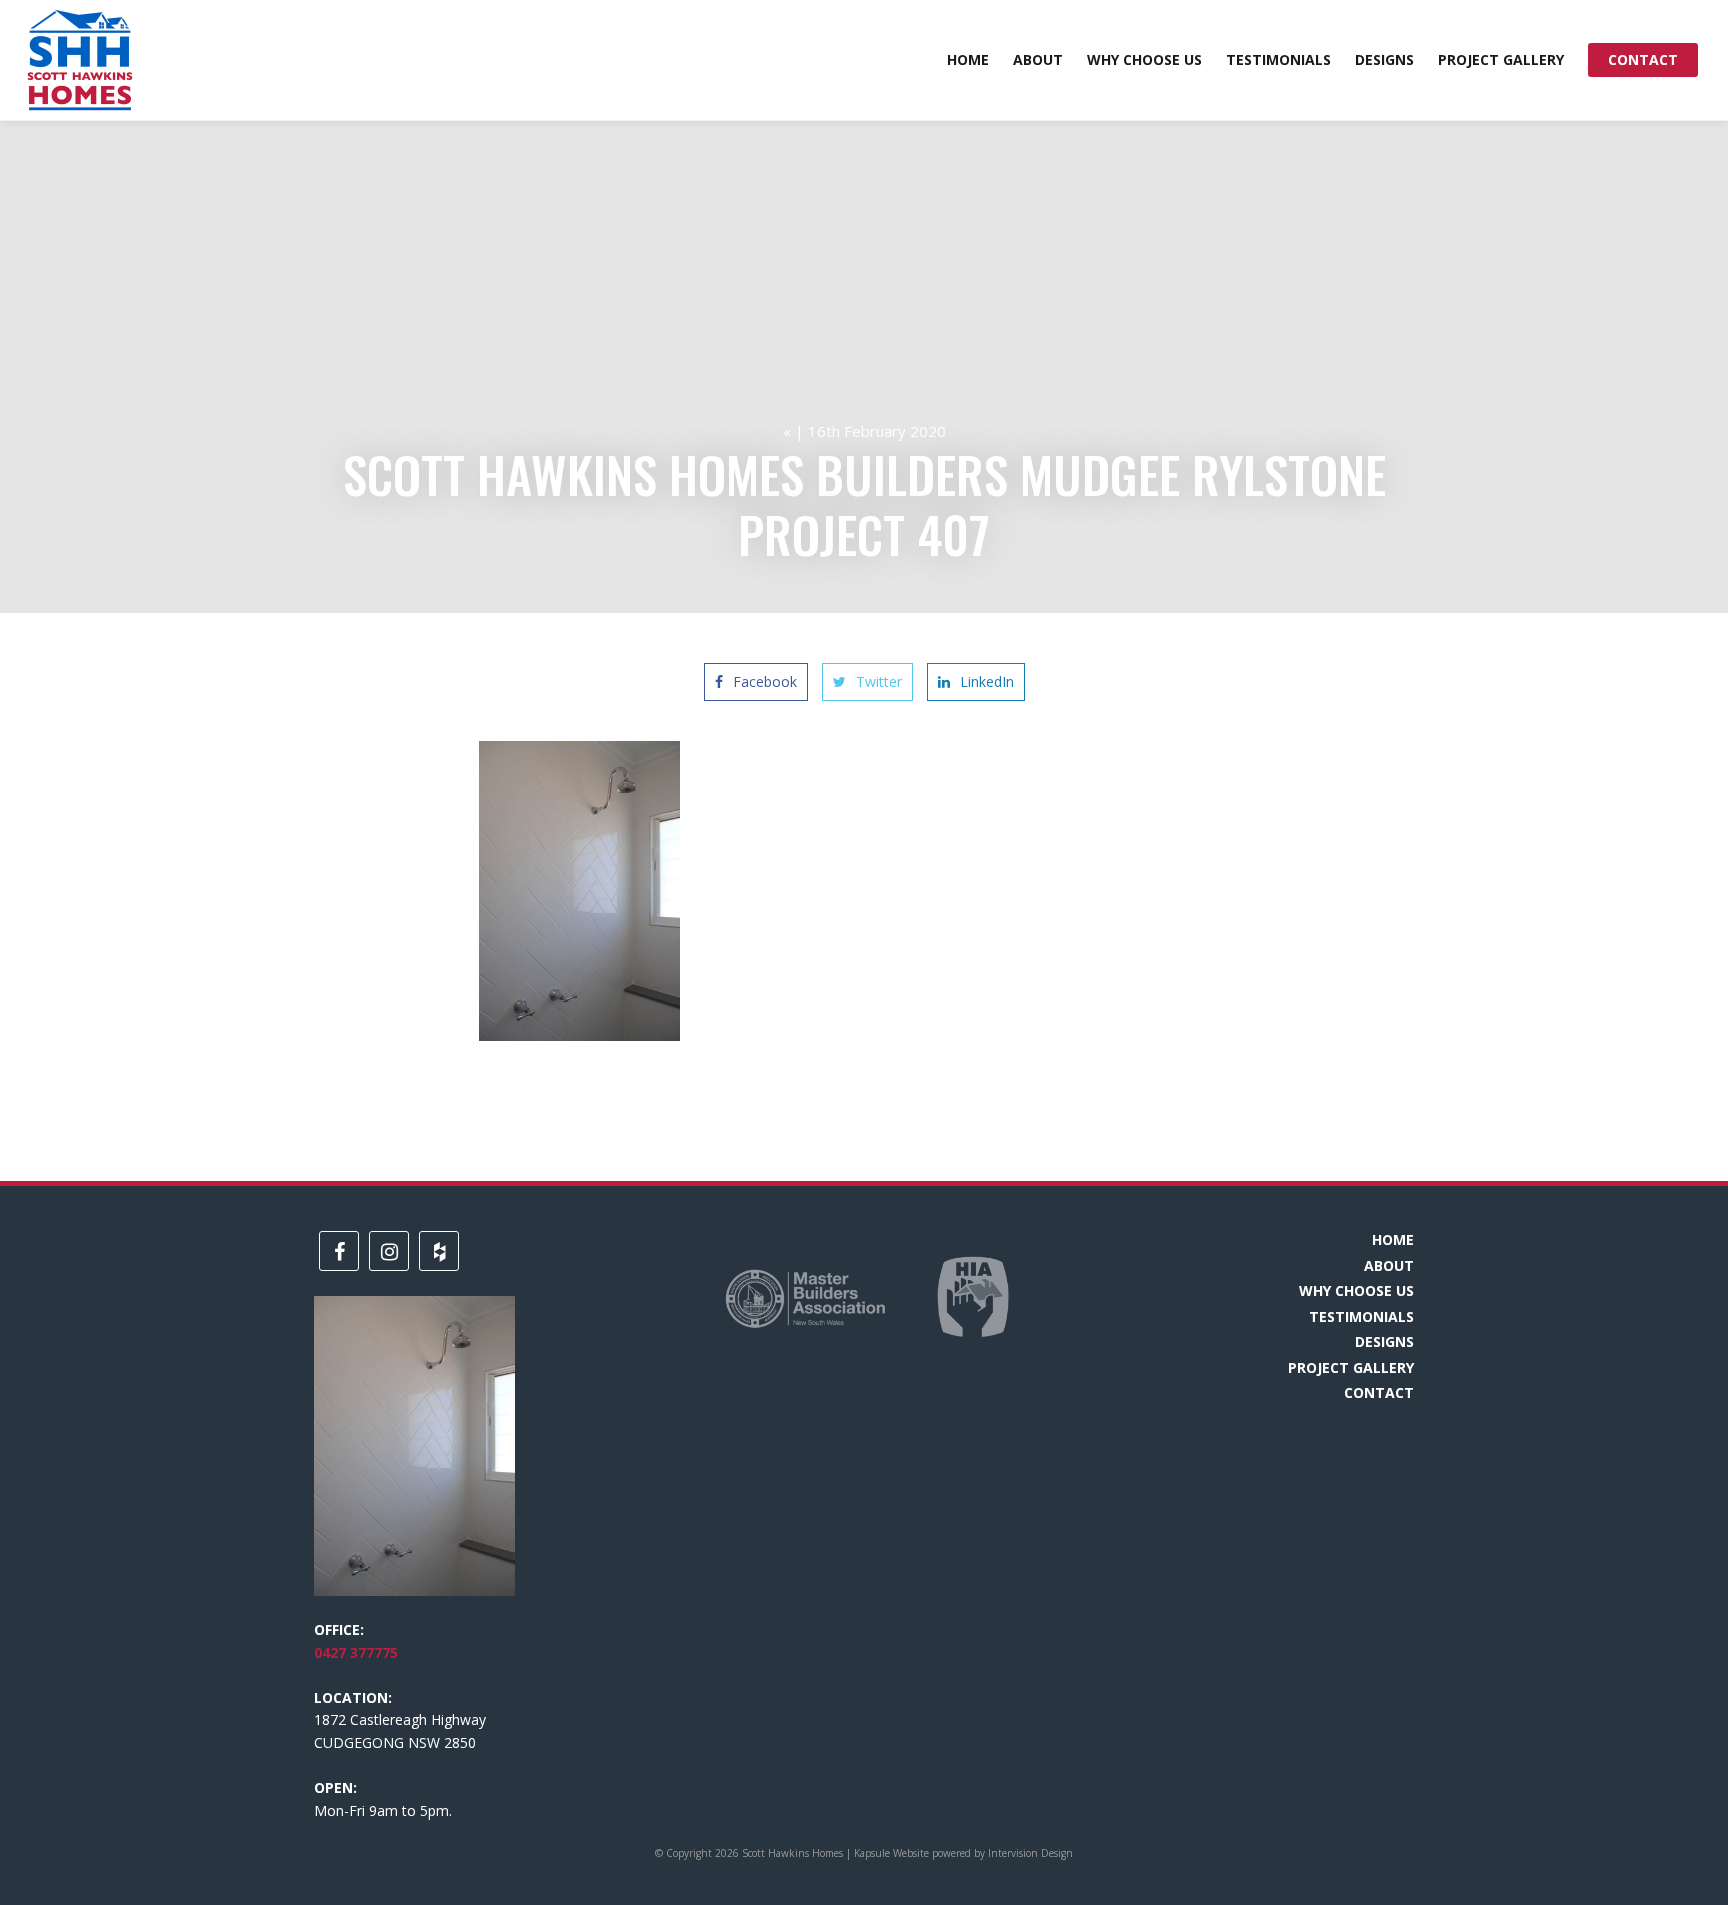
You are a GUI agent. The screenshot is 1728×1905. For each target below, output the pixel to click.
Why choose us (1144, 59)
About (1038, 59)
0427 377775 (356, 1652)
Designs (1384, 59)
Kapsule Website (891, 1853)
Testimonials (1278, 59)
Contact (1643, 59)
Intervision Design (1030, 1853)
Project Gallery (1501, 59)
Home (968, 59)
